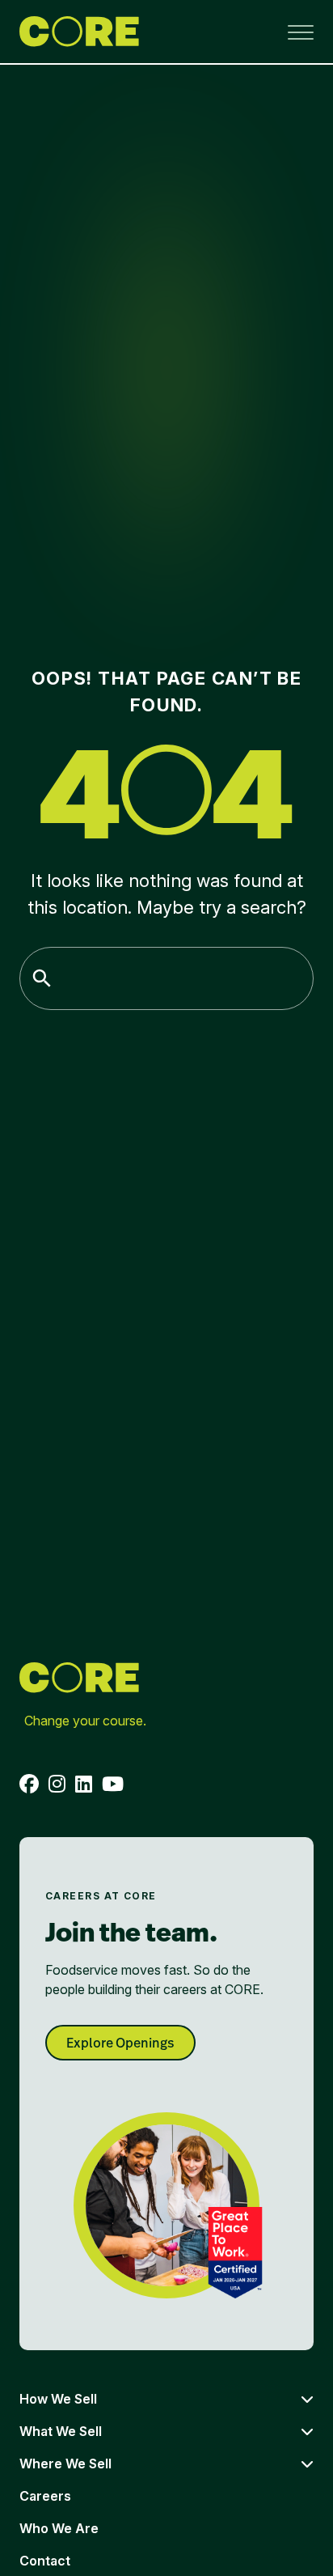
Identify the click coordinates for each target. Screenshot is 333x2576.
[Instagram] (57, 1784)
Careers (45, 2496)
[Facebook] (29, 1784)
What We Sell (61, 2431)
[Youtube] (113, 1784)
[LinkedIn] (84, 1784)
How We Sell (58, 2399)
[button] (301, 32)
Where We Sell (65, 2464)
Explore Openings (120, 2043)
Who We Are (59, 2528)
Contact (45, 2561)
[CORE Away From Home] (79, 32)
